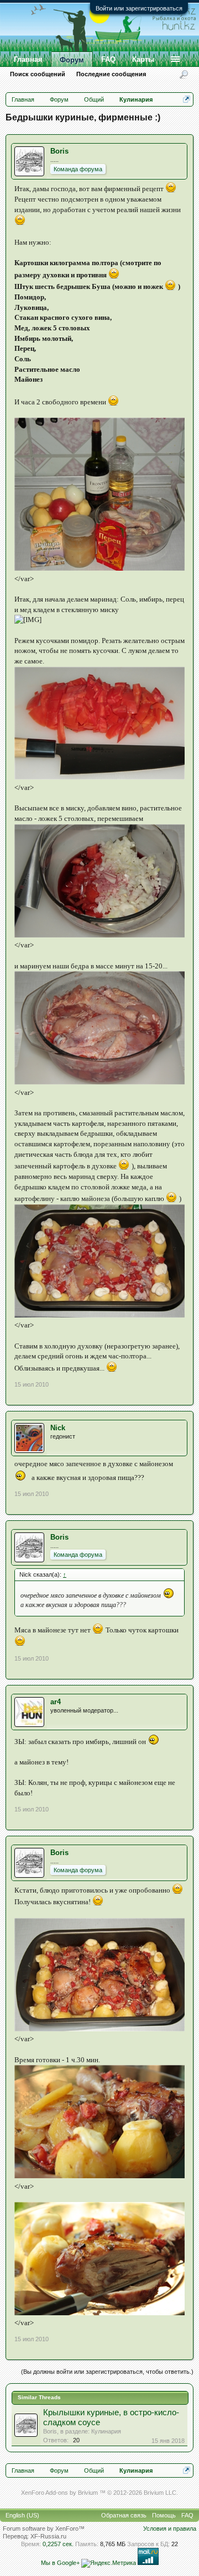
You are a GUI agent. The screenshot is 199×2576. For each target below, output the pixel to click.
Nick (58, 1428)
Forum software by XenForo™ (44, 2528)
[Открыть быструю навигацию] (187, 99)
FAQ (108, 59)
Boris (59, 151)
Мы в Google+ (60, 2563)
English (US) (22, 2515)
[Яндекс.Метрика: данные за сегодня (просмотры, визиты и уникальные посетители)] (109, 2563)
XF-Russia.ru (48, 2536)
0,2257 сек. (58, 2544)
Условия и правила (170, 2528)
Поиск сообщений (38, 74)
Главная (28, 59)
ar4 (56, 1702)
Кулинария (106, 2431)
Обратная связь (124, 2515)
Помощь (164, 2515)
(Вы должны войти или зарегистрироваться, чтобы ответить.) (107, 2372)
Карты (143, 59)
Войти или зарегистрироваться (139, 8)
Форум (72, 60)
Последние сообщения (111, 74)
